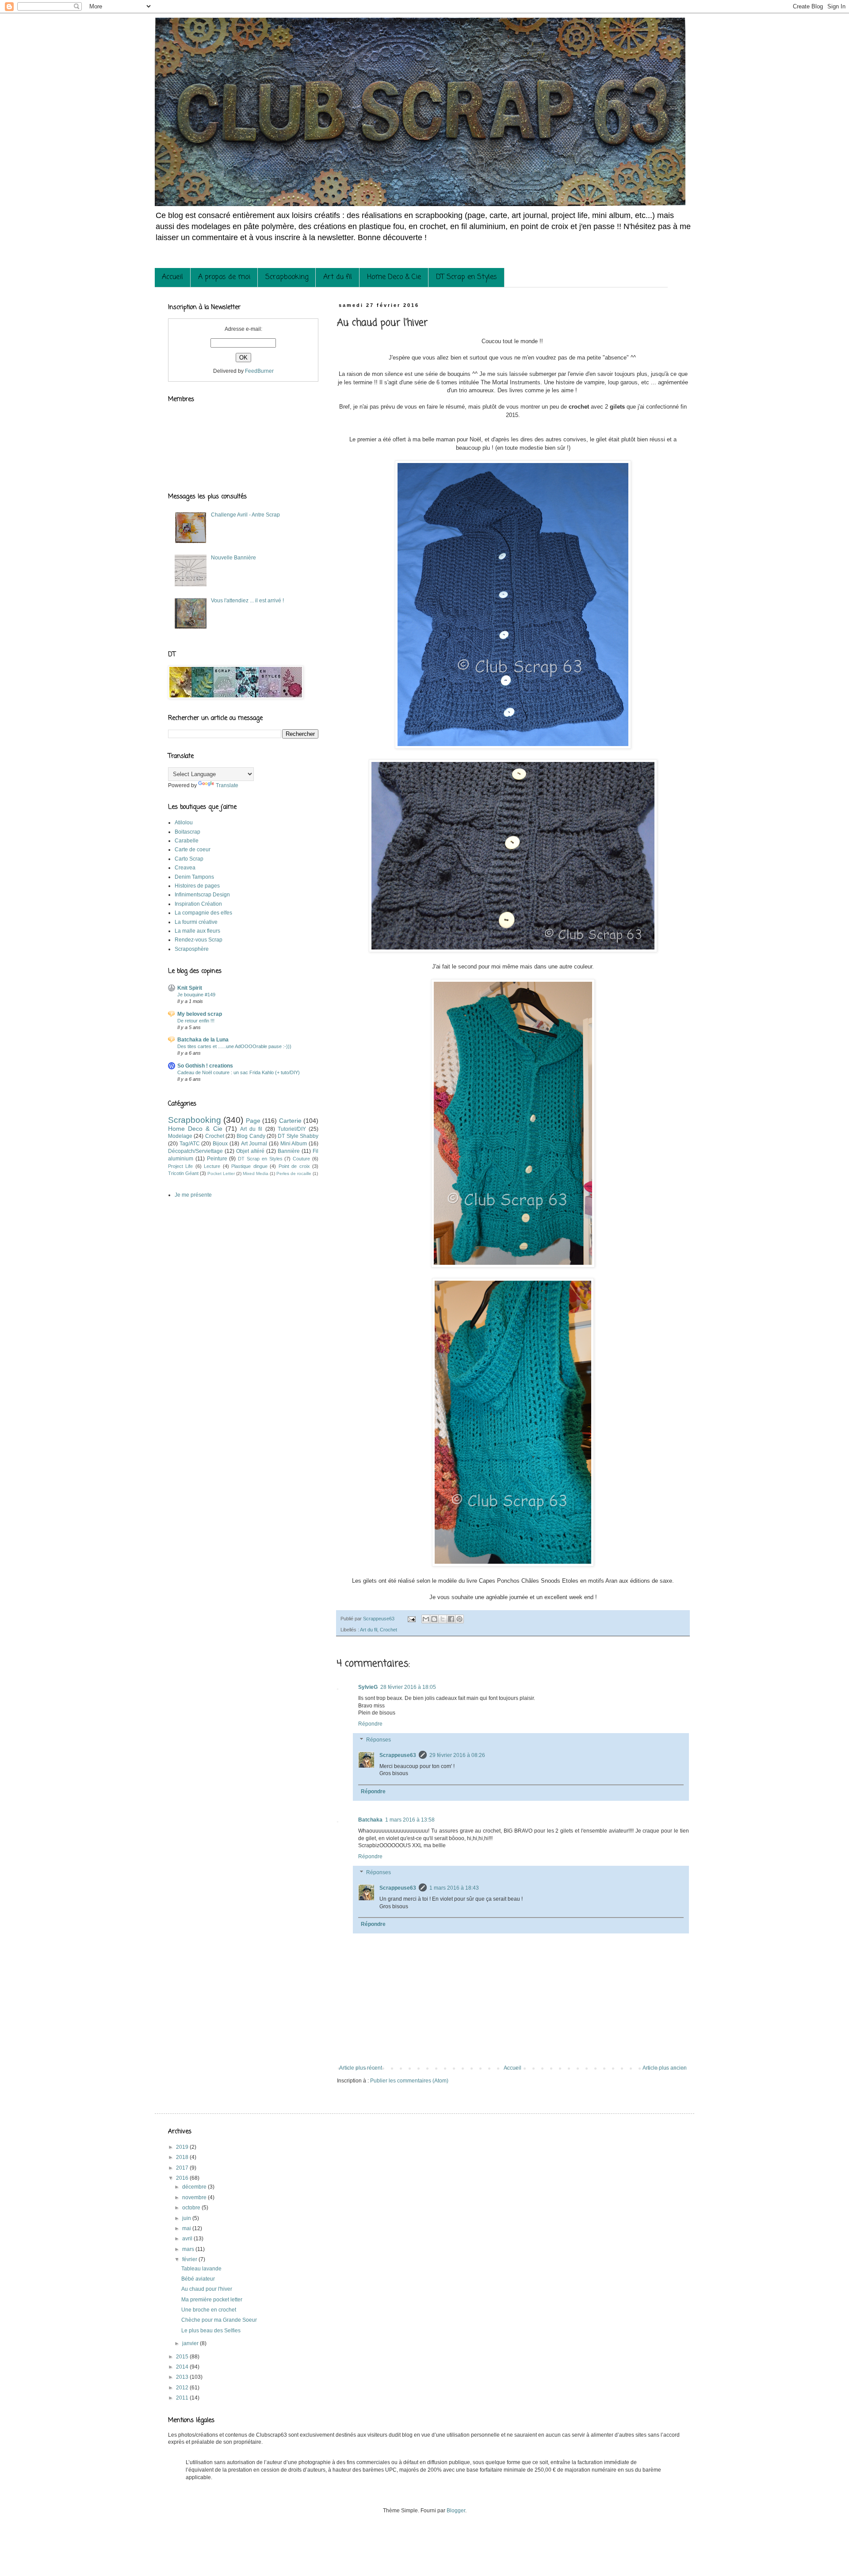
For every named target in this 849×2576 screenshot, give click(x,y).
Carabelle (187, 841)
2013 (183, 2377)
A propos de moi (224, 277)
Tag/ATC (190, 1144)
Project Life (180, 1166)
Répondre (370, 1724)
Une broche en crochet (209, 2310)
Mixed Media (256, 1173)
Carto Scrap (189, 859)
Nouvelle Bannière (233, 558)
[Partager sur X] (443, 1619)
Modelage (180, 1136)
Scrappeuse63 (398, 1755)
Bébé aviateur (198, 2279)
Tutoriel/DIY (292, 1129)
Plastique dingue (249, 1166)
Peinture (217, 1159)
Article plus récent (361, 2068)
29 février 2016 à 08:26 (457, 1755)
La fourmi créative (196, 922)
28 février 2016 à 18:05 (408, 1687)
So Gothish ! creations (205, 1066)
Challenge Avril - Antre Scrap (245, 515)
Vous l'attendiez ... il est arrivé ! (247, 601)
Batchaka (370, 1820)
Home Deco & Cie (394, 277)
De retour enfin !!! (196, 1021)
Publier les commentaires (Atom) (409, 2081)
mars (189, 2249)
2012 (183, 2388)
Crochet (388, 1630)
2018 (183, 2157)
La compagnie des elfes (203, 913)
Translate (227, 785)
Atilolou (184, 823)
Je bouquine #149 (196, 995)
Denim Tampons (194, 877)
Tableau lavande (201, 2269)
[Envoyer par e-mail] (426, 1619)
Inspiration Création (198, 904)
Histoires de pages (197, 886)
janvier (191, 2343)
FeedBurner (259, 371)
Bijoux (220, 1144)
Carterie (290, 1121)
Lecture (212, 1166)
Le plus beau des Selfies (211, 2331)
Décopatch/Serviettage (195, 1151)
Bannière (289, 1151)
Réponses (379, 1740)
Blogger (456, 2511)
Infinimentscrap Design (202, 895)
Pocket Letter (221, 1173)
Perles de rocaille (294, 1173)
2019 (183, 2147)
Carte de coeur (193, 850)
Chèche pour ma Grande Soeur (219, 2320)
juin (187, 2218)
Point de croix (294, 1166)
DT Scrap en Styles (467, 277)
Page (253, 1121)
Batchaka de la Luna (203, 1040)
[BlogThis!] (434, 1619)
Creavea (185, 868)
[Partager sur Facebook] (451, 1619)
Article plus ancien (665, 2068)
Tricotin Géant (183, 1173)
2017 (183, 2168)
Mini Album (294, 1144)
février (190, 2259)
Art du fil (338, 277)
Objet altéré (250, 1151)
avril (188, 2239)
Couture (301, 1159)
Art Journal (254, 1144)
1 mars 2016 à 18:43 (454, 1888)
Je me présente (193, 1195)
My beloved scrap (200, 1014)
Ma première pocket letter (212, 2300)
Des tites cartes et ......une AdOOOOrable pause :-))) (234, 1046)
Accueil (172, 277)
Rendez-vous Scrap (199, 940)
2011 (183, 2398)
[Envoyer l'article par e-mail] (411, 1619)
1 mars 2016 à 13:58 (410, 1820)
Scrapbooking (287, 277)
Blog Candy (251, 1136)
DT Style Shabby (298, 1136)
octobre (192, 2208)
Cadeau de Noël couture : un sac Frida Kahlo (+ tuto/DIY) (239, 1072)
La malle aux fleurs (197, 931)
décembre (195, 2187)
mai (187, 2228)
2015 (183, 2357)
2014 (183, 2367)
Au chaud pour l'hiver (207, 2289)
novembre (195, 2197)
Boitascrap (187, 832)
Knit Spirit (190, 988)
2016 (183, 2178)
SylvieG (368, 1687)
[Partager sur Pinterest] (459, 1619)
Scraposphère (192, 949)
